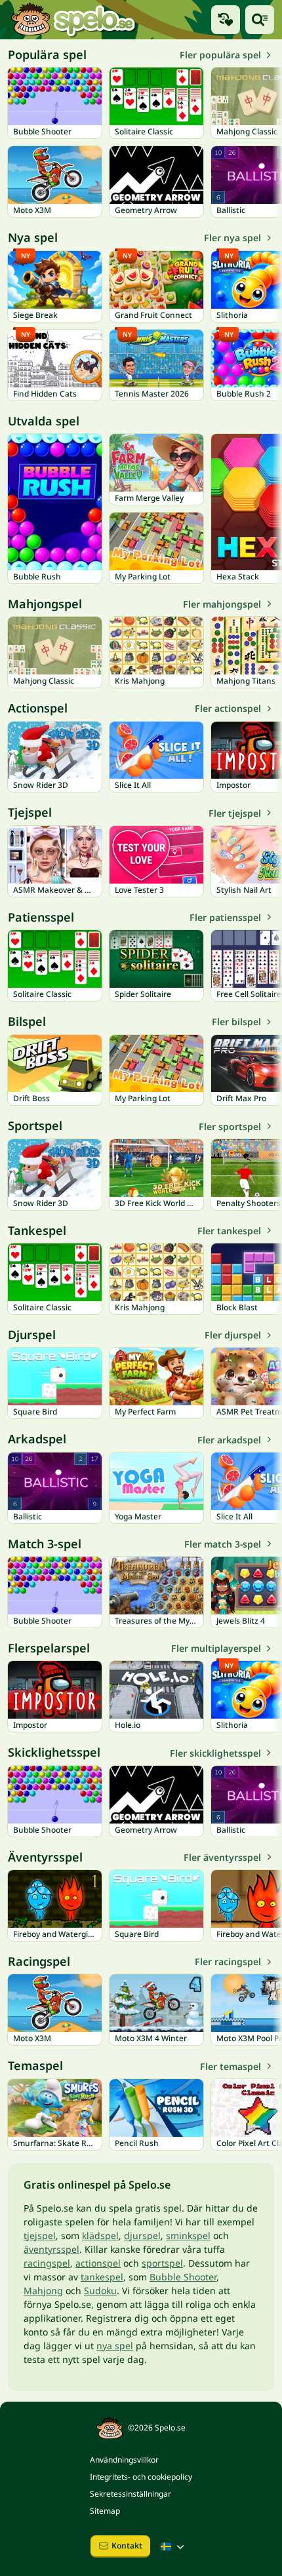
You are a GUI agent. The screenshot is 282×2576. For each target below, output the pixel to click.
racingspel (47, 2263)
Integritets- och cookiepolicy (141, 2477)
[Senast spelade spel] (226, 20)
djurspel (142, 2235)
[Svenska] (174, 2547)
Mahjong (43, 2291)
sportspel (162, 2263)
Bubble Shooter (183, 2277)
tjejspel (40, 2235)
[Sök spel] (260, 20)
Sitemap (105, 2511)
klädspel (100, 2235)
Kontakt (127, 2546)
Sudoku (100, 2291)
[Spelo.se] (73, 20)
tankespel (102, 2277)
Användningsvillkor (124, 2460)
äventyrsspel (51, 2249)
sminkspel (188, 2235)
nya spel (115, 2346)
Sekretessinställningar (131, 2494)
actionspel (98, 2263)
